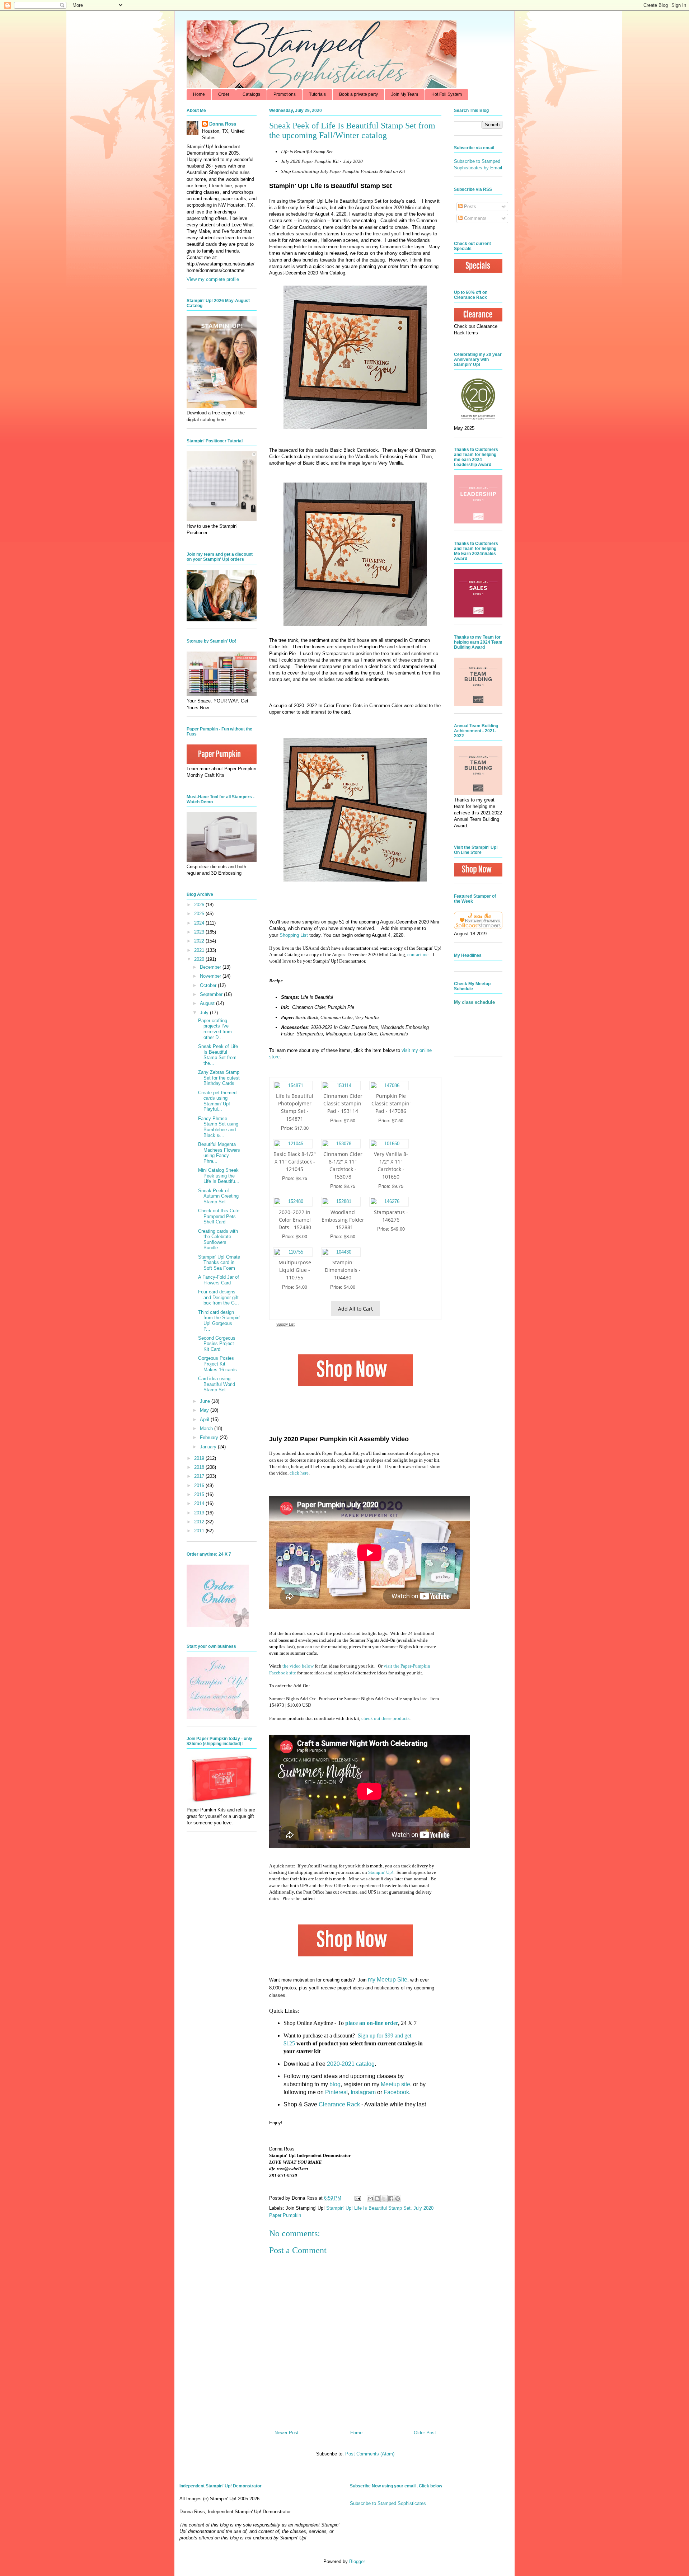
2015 (200, 1494)
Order (224, 94)
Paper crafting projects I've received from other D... (215, 1029)
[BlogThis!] (377, 2199)
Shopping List (294, 935)
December (211, 967)
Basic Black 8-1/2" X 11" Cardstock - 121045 (295, 1162)
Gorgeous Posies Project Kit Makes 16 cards (217, 1364)
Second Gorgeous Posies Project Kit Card (217, 1344)
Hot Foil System (447, 94)
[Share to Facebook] (391, 2199)
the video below (298, 1666)
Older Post (425, 2433)
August (208, 1003)
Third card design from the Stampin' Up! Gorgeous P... (219, 1321)
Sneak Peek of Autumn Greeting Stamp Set (218, 1196)
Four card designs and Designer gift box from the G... (219, 1297)
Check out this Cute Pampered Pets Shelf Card (219, 1216)
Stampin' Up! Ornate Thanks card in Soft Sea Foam (219, 1263)
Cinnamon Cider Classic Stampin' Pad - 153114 (343, 1103)
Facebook (396, 2092)
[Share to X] (384, 2199)
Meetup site (395, 2084)
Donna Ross (223, 124)
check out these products (385, 1718)
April (205, 1419)
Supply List (285, 1324)
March (207, 1428)
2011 (200, 1531)
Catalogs (251, 94)
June (206, 1401)
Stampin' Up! (381, 1872)
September (212, 994)
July (205, 1013)
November (211, 976)
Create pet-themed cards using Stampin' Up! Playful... (217, 1101)
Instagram (363, 2092)
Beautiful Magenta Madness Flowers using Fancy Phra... (219, 1153)
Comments (475, 218)
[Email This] (370, 2199)
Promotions (285, 94)
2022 (200, 941)
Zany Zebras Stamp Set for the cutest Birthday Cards (219, 1078)
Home (199, 94)
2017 (200, 1476)
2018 (200, 1467)
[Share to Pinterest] (398, 2199)
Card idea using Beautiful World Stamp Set (217, 1384)
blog (335, 2084)
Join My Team (405, 94)
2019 (200, 1458)
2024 (200, 923)
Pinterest (336, 2092)
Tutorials (317, 94)
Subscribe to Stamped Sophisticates (388, 2503)
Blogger (357, 2561)
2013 (200, 1513)
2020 (200, 959)
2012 (200, 1522)
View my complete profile (213, 279)
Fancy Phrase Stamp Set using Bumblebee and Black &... (218, 1127)
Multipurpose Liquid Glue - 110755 (295, 1270)
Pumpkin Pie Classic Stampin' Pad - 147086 (391, 1103)
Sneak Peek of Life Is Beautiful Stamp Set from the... (218, 1055)
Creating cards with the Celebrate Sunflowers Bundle (218, 1240)
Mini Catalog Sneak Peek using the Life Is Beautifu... (219, 1176)
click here (299, 1473)
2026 (200, 905)
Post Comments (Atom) (370, 2454)
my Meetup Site (388, 1980)
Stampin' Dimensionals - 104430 (343, 1270)
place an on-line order (372, 2023)
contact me (418, 955)
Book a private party (358, 94)
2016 (200, 1486)
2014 (200, 1503)
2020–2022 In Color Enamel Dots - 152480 (295, 1220)
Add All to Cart (355, 1309)
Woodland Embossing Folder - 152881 (343, 1220)
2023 (200, 932)
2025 (200, 914)
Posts (469, 206)
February (210, 1437)
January (209, 1447)
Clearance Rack (339, 2104)
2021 (200, 950)
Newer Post (287, 2433)
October (209, 985)
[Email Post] (357, 2198)
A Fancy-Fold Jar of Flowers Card (219, 1280)
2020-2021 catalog (351, 2064)
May (205, 1410)
